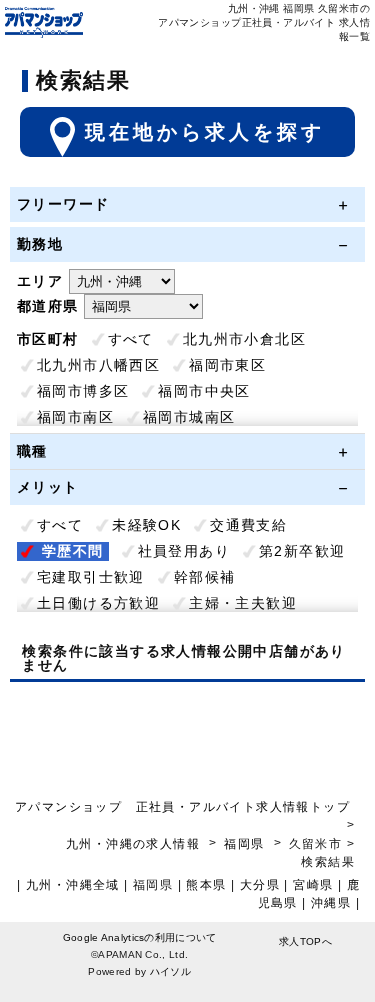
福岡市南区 (75, 417)
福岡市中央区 (204, 391)
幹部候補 (205, 577)
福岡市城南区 (189, 417)
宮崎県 (313, 885)
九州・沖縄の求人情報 (135, 844)
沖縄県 (331, 903)
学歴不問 (73, 551)
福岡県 (244, 844)
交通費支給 (248, 525)
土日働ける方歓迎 (98, 603)
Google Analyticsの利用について (140, 937)
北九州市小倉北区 (244, 339)
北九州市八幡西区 (98, 365)
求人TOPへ (305, 941)
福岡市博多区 (83, 391)
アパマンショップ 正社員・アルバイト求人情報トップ (182, 807)
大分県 (260, 885)
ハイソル (170, 971)
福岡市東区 (227, 365)
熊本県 (206, 885)
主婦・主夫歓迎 (243, 603)
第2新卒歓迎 (302, 551)
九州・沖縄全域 (73, 885)
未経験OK (146, 525)
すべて (131, 339)
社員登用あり (184, 551)
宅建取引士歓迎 (91, 577)
